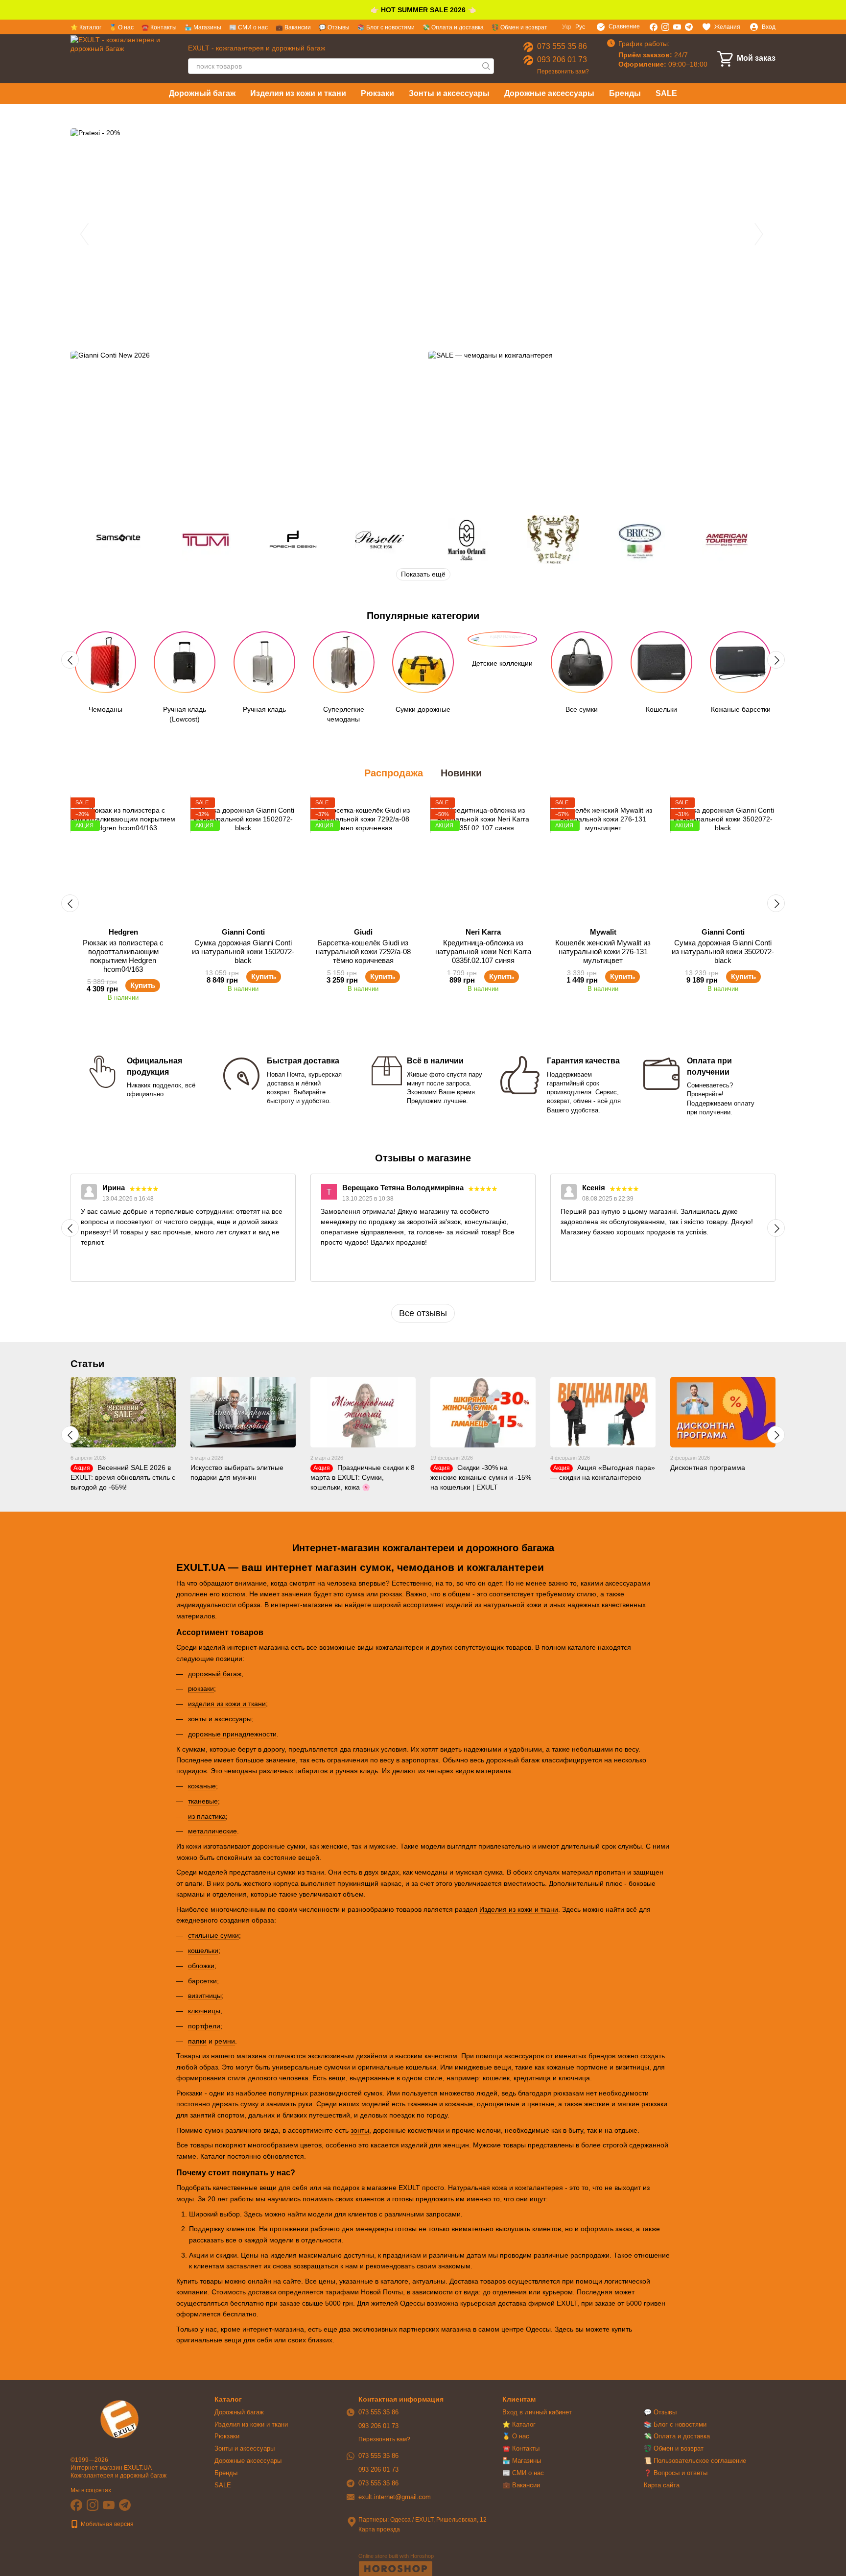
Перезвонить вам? (563, 72)
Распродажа (394, 773)
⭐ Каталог (86, 27)
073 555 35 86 (562, 46)
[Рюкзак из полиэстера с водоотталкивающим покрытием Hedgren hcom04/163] (123, 859)
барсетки (202, 1981)
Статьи (87, 1364)
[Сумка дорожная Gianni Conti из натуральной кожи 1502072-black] (243, 859)
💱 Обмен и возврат (519, 27)
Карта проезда (379, 2529)
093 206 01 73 (562, 60)
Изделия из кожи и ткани (298, 93)
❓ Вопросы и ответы (676, 2473)
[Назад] (70, 660)
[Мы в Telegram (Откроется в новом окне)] (689, 27)
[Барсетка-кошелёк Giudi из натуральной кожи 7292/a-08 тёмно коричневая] (363, 859)
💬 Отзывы (334, 27)
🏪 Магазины (203, 27)
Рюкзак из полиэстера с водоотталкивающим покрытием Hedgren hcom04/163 (123, 956)
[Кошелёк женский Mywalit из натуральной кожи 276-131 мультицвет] (603, 859)
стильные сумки (213, 1935)
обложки (201, 1966)
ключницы (204, 2011)
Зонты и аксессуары (449, 93)
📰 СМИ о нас (248, 27)
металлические (212, 1831)
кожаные (202, 1786)
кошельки (203, 1950)
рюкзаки (201, 1688)
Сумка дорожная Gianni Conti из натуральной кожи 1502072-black (243, 951)
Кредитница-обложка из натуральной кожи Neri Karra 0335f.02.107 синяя (483, 951)
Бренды (625, 93)
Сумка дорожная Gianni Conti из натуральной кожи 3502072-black (723, 951)
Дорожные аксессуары (549, 93)
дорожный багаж (215, 1674)
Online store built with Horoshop (396, 2556)
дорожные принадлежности (232, 1734)
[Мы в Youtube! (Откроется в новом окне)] (677, 27)
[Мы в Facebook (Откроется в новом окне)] (654, 27)
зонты (360, 2130)
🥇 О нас (121, 27)
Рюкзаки (377, 93)
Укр (567, 27)
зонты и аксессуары (220, 1719)
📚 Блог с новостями (386, 27)
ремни (225, 2041)
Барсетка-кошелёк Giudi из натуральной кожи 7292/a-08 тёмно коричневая (363, 951)
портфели (204, 2026)
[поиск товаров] (486, 66)
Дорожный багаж (202, 93)
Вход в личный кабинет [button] (537, 2412)
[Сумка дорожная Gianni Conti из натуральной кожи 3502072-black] (723, 859)
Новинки (461, 773)
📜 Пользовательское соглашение (695, 2461)
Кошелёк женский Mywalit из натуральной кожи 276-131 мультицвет (603, 951)
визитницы (205, 1996)
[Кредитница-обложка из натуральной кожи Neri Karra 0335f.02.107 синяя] (483, 859)
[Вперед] (776, 660)
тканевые (203, 1801)
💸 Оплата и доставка (453, 27)
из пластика (207, 1816)
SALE (666, 93)
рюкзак (391, 1594)
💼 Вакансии (293, 27)
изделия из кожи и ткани (227, 1704)
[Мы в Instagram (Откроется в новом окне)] (665, 27)
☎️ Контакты (159, 27)
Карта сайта (662, 2485)
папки (197, 2041)
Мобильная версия (106, 2524)
